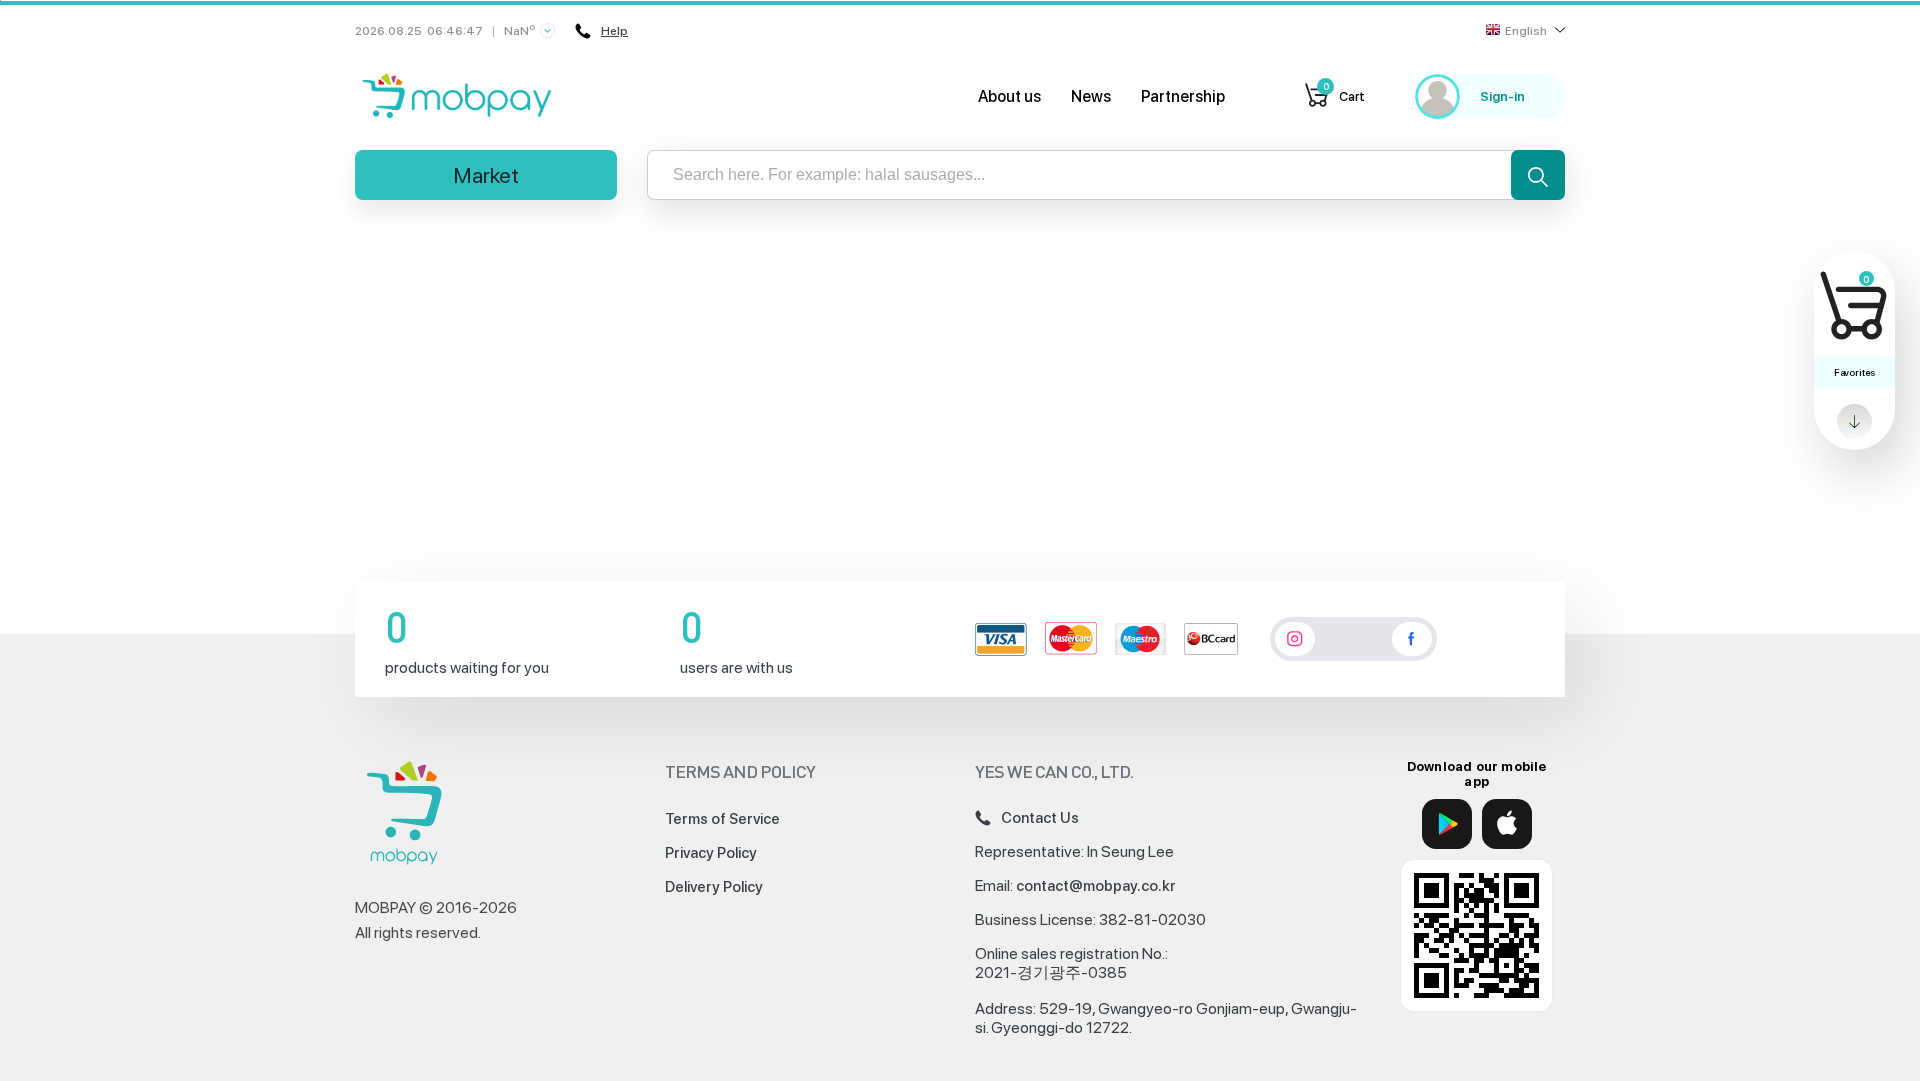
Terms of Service (722, 819)
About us (1009, 96)
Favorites (1854, 372)
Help (614, 31)
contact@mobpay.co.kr (1096, 886)
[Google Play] (1447, 824)
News (1091, 96)
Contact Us (1040, 818)
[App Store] (1507, 824)
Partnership (1183, 96)
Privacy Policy (711, 853)
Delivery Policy (714, 887)
